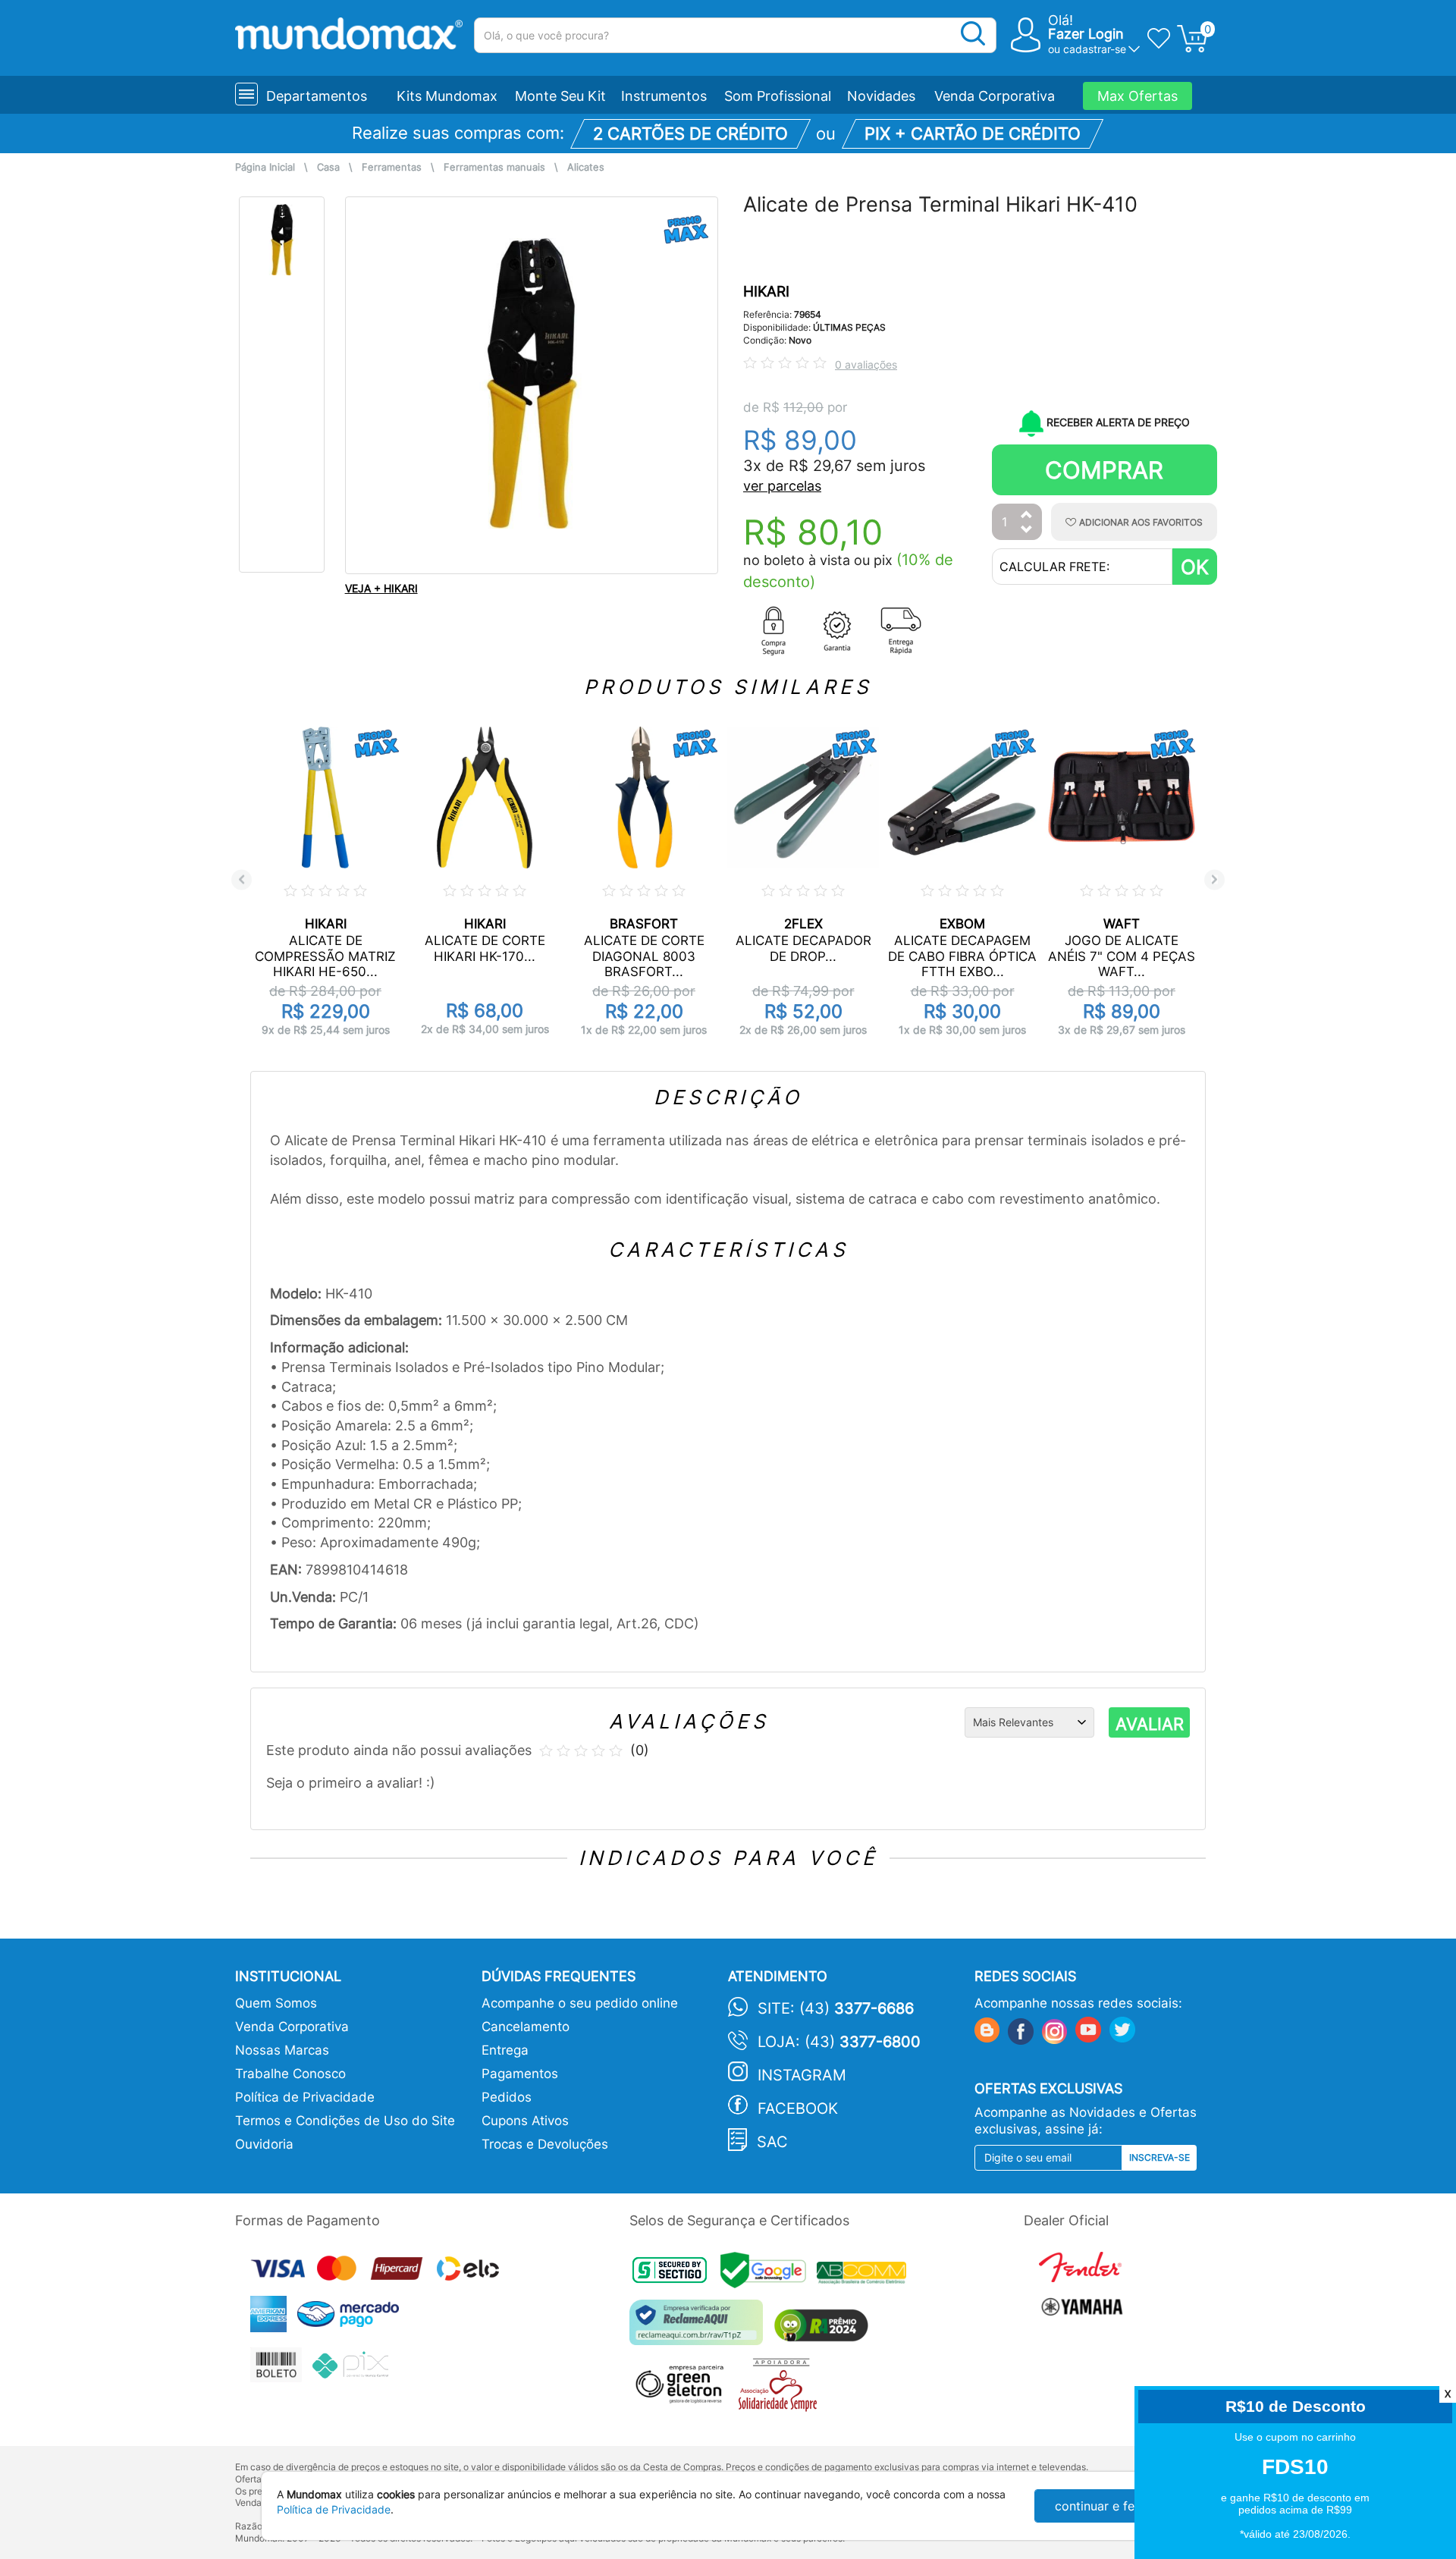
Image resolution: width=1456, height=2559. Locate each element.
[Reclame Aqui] (700, 2328)
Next (1214, 879)
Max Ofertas (1137, 96)
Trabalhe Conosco (290, 2074)
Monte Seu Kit (560, 96)
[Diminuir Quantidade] (1027, 531)
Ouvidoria (264, 2144)
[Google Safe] (769, 2275)
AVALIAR (1150, 1724)
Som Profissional (778, 96)
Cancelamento (526, 2027)
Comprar (1104, 470)
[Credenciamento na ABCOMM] (865, 2275)
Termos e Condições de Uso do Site (345, 2121)
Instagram (802, 2075)
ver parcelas (782, 486)
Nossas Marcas (282, 2050)
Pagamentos (520, 2074)
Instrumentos (664, 96)
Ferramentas (392, 167)
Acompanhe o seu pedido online (580, 2003)
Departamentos (317, 96)
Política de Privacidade (305, 2097)
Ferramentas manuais (494, 167)
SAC (772, 2142)
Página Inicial (265, 167)
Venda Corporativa (995, 96)
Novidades (881, 96)
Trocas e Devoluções (545, 2144)
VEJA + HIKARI (381, 588)
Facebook (798, 2108)
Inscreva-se (1159, 2157)
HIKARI (766, 292)
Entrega (505, 2050)
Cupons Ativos (525, 2121)
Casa (328, 167)
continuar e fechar (1107, 2506)
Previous (242, 879)
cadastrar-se (1095, 49)
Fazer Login (1086, 34)
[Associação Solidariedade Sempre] (781, 2389)
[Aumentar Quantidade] (1027, 515)
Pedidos (507, 2097)
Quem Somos (276, 2003)
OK (1195, 567)
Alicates (586, 167)
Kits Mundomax (447, 96)
